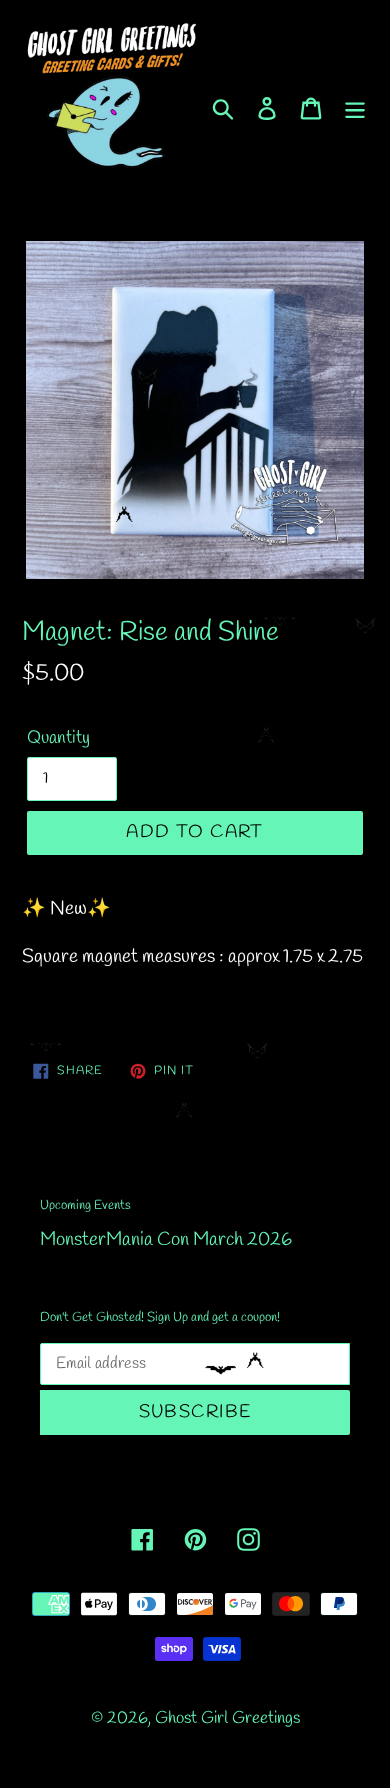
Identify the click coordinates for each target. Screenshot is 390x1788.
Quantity (58, 738)
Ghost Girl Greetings (227, 1718)
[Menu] (355, 107)
